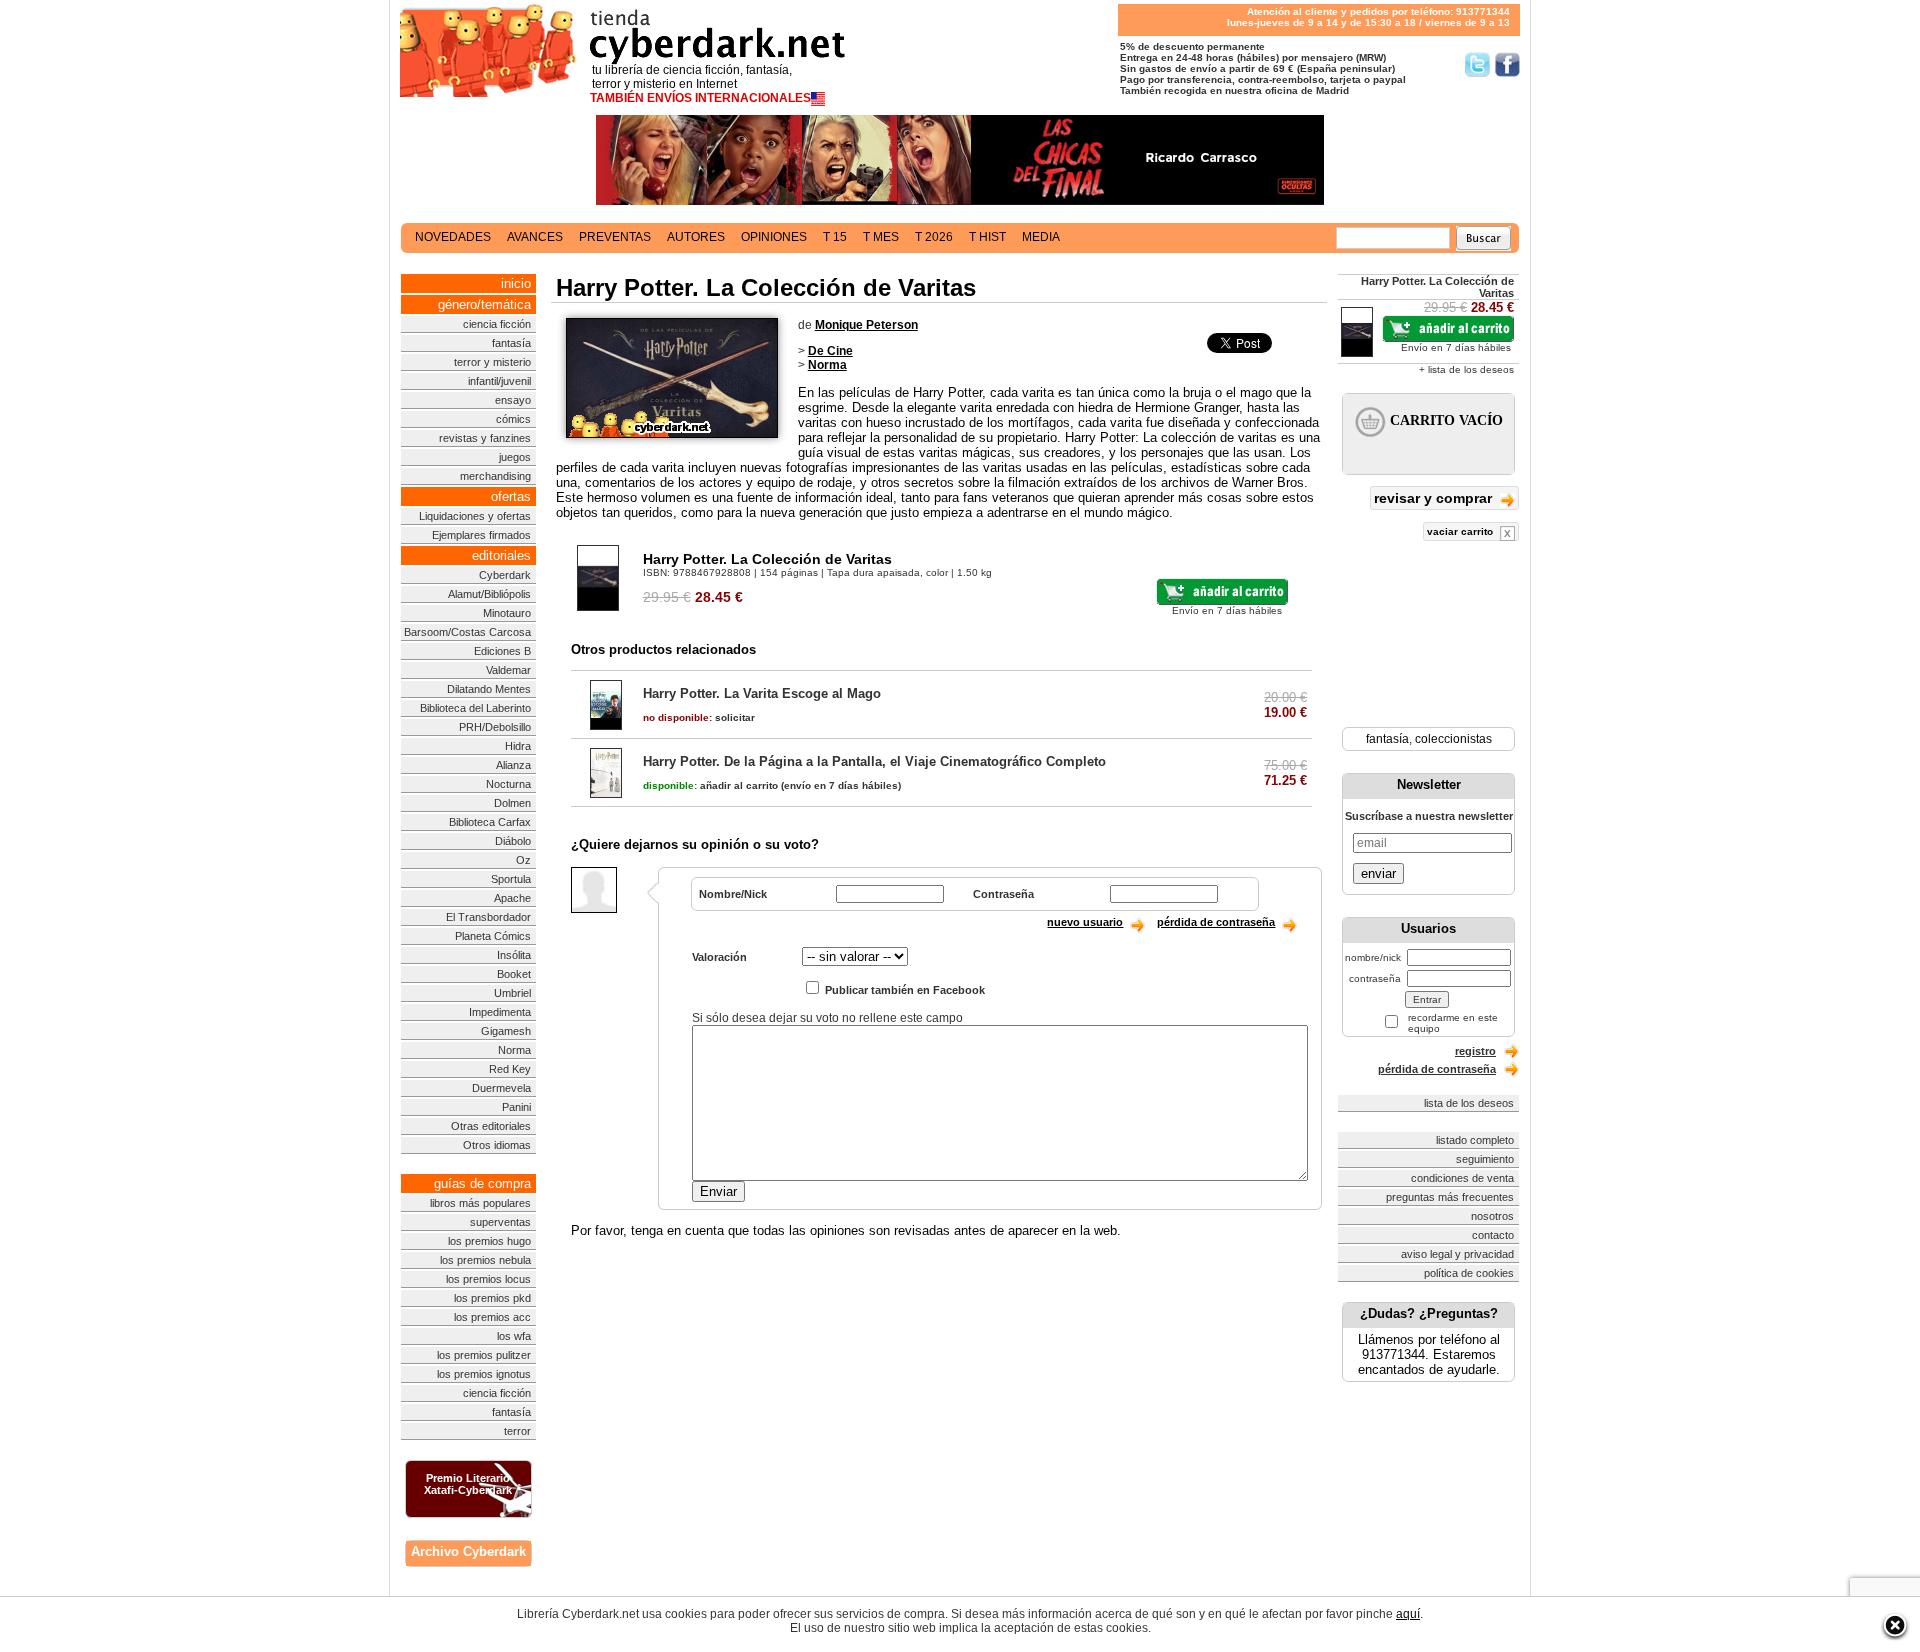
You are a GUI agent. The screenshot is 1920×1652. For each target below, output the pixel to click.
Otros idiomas (497, 1145)
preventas (615, 237)
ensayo (513, 400)
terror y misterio (492, 362)
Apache (512, 898)
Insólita (514, 955)
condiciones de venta (1462, 1178)
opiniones (774, 237)
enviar (1378, 873)
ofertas (511, 496)
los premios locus (488, 1279)
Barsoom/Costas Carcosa (467, 632)
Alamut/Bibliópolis (489, 594)
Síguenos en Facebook (1507, 64)
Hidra (518, 746)
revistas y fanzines (485, 438)
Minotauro (507, 613)
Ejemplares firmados (481, 535)
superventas (500, 1222)
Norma (514, 1050)
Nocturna (508, 784)
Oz (523, 860)
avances (535, 237)
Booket (514, 974)
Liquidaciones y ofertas (475, 516)
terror (517, 1431)
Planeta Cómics (493, 936)
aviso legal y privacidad (1457, 1254)
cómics (513, 419)
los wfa (514, 1336)
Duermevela (501, 1088)
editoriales (501, 555)
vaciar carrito (1461, 531)
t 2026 (934, 237)
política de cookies (1469, 1273)
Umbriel (512, 993)
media (1041, 237)
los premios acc (492, 1317)
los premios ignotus (484, 1374)
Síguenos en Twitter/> (1477, 64)
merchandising (495, 476)
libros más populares (480, 1203)
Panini (516, 1107)
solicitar (699, 717)
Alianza (513, 765)
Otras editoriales (491, 1126)
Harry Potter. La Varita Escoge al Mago (762, 693)
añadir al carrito (710, 785)
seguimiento (1485, 1159)
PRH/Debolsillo (495, 727)
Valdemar (508, 670)
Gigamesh (506, 1031)
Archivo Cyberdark (468, 1551)
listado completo (1475, 1140)
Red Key (510, 1069)
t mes (881, 237)
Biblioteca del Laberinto (475, 708)
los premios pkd (492, 1298)
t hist (987, 237)
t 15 (835, 237)
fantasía (511, 343)
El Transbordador (488, 917)
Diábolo (513, 841)
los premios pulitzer (484, 1355)
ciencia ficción (497, 324)
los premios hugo (489, 1241)
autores (696, 237)
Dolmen (512, 803)
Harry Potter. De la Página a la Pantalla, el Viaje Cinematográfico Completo (874, 761)
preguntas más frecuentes (1450, 1197)
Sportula (511, 879)
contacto (1493, 1235)
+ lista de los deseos (1466, 369)
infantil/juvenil (499, 381)
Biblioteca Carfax (490, 822)
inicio (516, 283)
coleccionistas (1453, 739)
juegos (515, 457)
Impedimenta (500, 1012)
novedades (453, 237)
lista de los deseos (1469, 1103)
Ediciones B (502, 651)
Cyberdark (505, 575)
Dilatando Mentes (489, 689)
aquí (1408, 1614)
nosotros (1492, 1216)
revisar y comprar (1435, 498)
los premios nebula (485, 1260)
